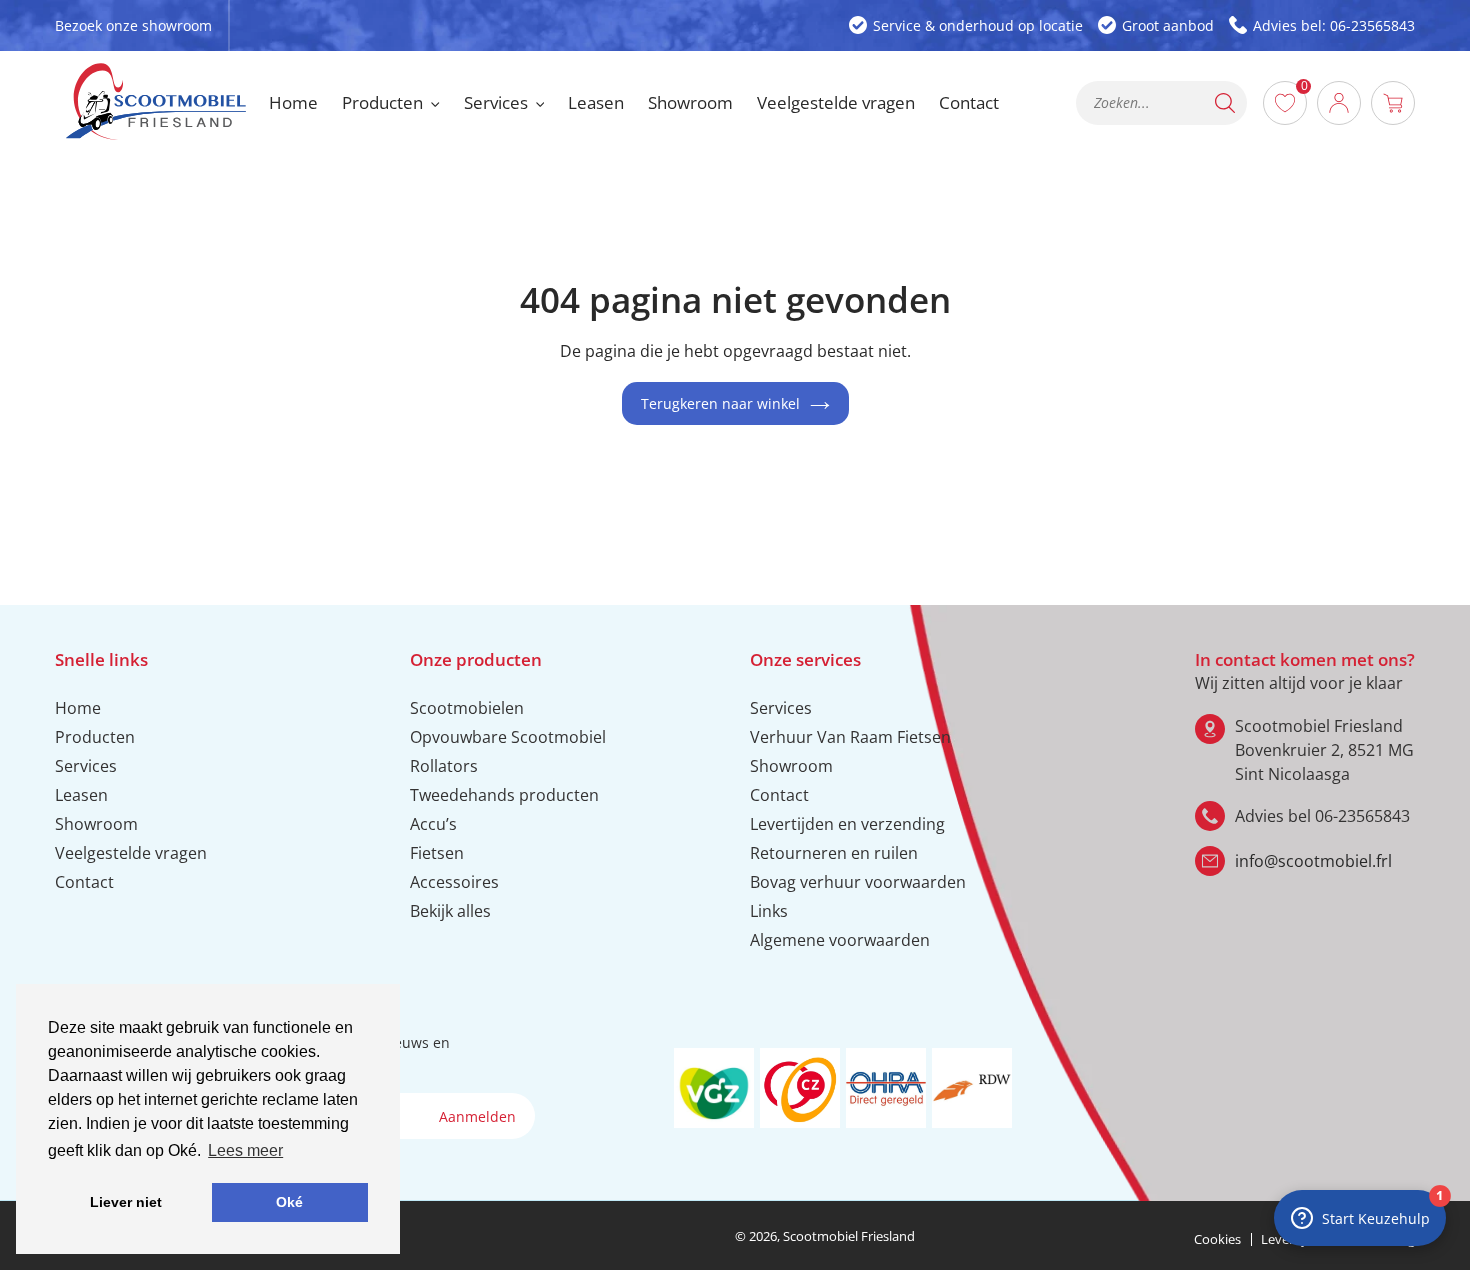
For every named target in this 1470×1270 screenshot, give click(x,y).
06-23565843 (1362, 816)
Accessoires (454, 882)
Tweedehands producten (504, 795)
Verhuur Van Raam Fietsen (850, 737)
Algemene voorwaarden (840, 940)
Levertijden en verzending (847, 824)
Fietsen (437, 853)
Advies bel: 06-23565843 (1334, 25)
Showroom (96, 824)
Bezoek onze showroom (133, 25)
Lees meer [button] (245, 1150)
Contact (84, 882)
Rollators (444, 766)
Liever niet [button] (126, 1202)
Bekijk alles (450, 911)
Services (86, 766)
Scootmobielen (467, 708)
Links (769, 911)
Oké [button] (289, 1202)
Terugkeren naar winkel (720, 403)
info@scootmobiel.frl (1313, 861)
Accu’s (433, 824)
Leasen (81, 795)
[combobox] (1161, 103)
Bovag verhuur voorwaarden (858, 882)
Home (78, 708)
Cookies (1217, 1239)
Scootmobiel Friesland (849, 1236)
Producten (95, 737)
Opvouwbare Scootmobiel (508, 737)
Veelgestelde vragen (131, 853)
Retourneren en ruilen (834, 853)
